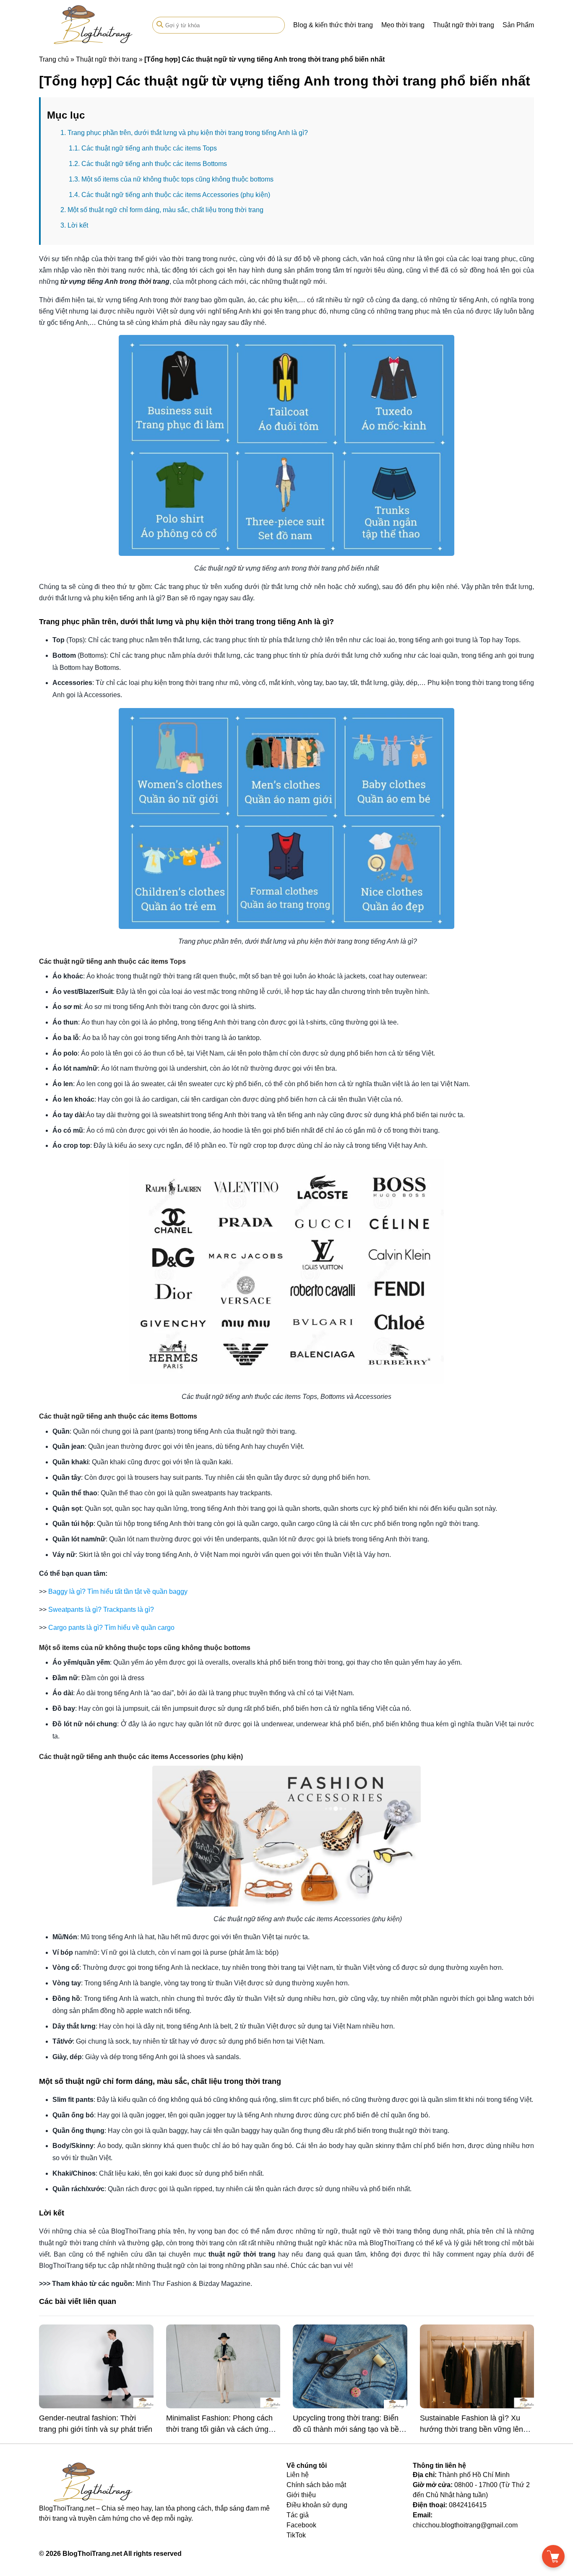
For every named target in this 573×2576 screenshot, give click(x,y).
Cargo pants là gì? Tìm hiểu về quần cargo (111, 1628)
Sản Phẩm (518, 25)
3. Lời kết (74, 225)
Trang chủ (54, 59)
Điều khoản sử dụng (317, 2505)
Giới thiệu (301, 2495)
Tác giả (298, 2515)
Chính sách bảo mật (316, 2485)
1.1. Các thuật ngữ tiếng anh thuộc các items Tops (143, 148)
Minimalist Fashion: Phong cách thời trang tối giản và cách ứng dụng (219, 2429)
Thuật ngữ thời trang (464, 25)
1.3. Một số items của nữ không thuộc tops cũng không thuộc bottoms (171, 179)
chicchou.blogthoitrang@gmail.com (465, 2525)
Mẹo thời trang (403, 25)
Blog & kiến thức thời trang (333, 25)
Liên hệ (298, 2475)
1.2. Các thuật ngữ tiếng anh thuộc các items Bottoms (148, 164)
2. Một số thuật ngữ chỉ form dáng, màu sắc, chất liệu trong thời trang (162, 210)
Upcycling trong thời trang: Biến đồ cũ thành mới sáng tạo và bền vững (348, 2429)
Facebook (301, 2525)
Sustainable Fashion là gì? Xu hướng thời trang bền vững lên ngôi (471, 2429)
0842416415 (468, 2505)
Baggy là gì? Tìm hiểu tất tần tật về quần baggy (118, 1592)
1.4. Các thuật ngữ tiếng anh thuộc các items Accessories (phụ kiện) (169, 195)
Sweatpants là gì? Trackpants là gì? (101, 1610)
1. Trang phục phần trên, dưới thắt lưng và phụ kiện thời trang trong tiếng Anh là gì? (184, 133)
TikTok (296, 2535)
